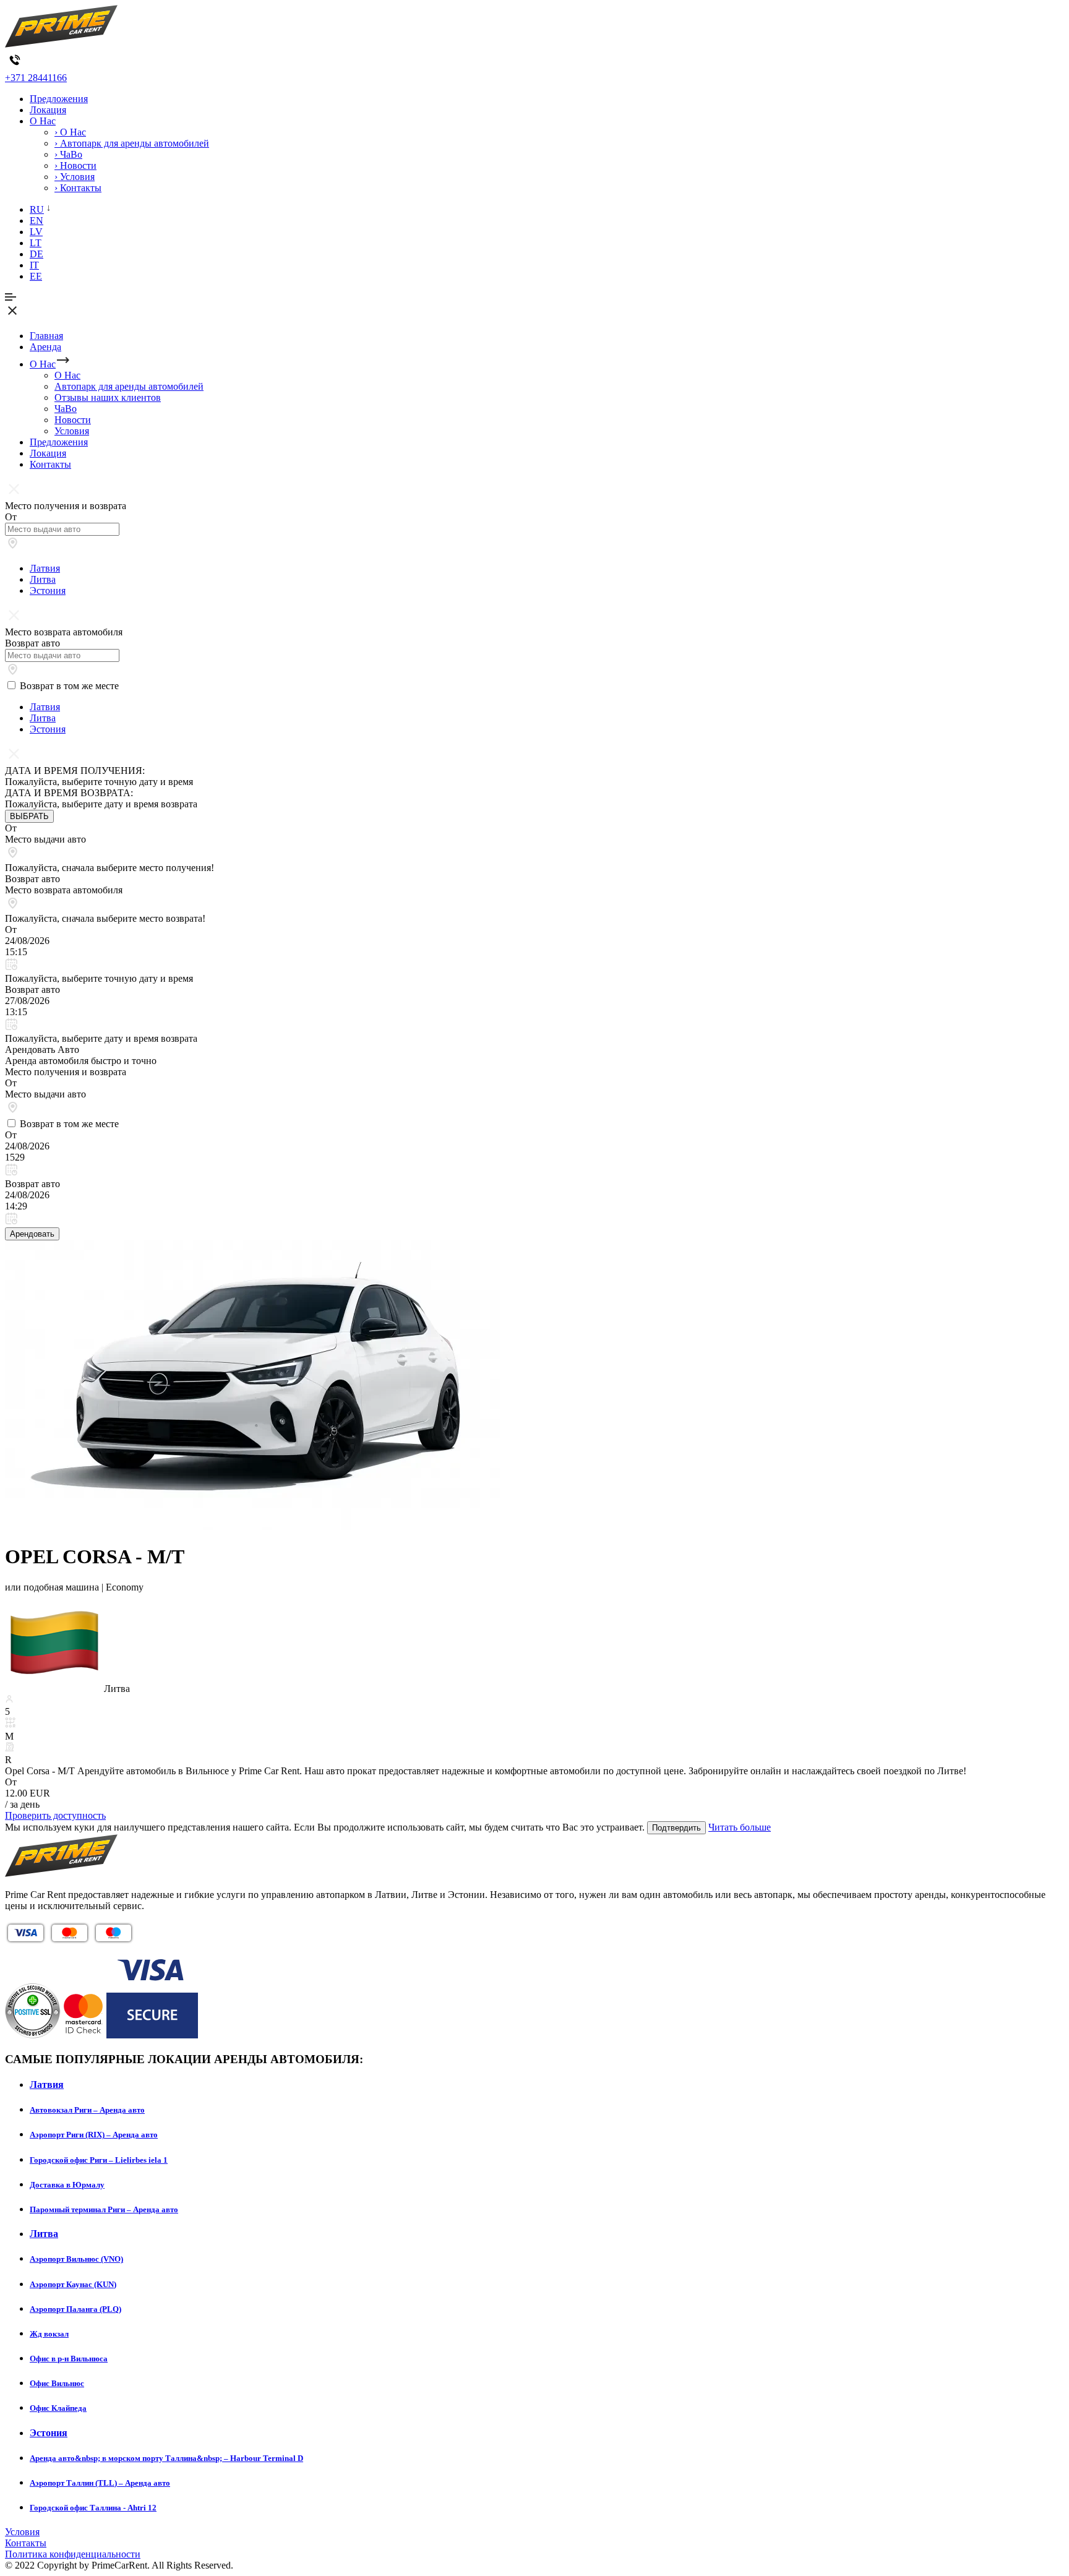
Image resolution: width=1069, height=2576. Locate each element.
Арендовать (32, 1234)
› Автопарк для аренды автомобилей (132, 143)
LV (36, 232)
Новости (73, 420)
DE (36, 254)
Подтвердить (676, 1828)
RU (37, 209)
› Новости (75, 165)
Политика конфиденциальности (73, 2554)
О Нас (43, 121)
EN (36, 221)
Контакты (50, 464)
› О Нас (70, 132)
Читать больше (740, 1827)
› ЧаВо (68, 154)
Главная (46, 336)
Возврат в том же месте (69, 686)
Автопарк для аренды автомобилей (129, 386)
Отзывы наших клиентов (108, 397)
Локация (48, 110)
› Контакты (78, 188)
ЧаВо (66, 409)
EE (36, 276)
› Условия (75, 177)
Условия (72, 431)
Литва (43, 579)
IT (34, 265)
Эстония (48, 590)
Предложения (59, 99)
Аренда (45, 347)
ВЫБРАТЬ (29, 816)
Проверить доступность (55, 1815)
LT (36, 243)
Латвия (45, 568)
